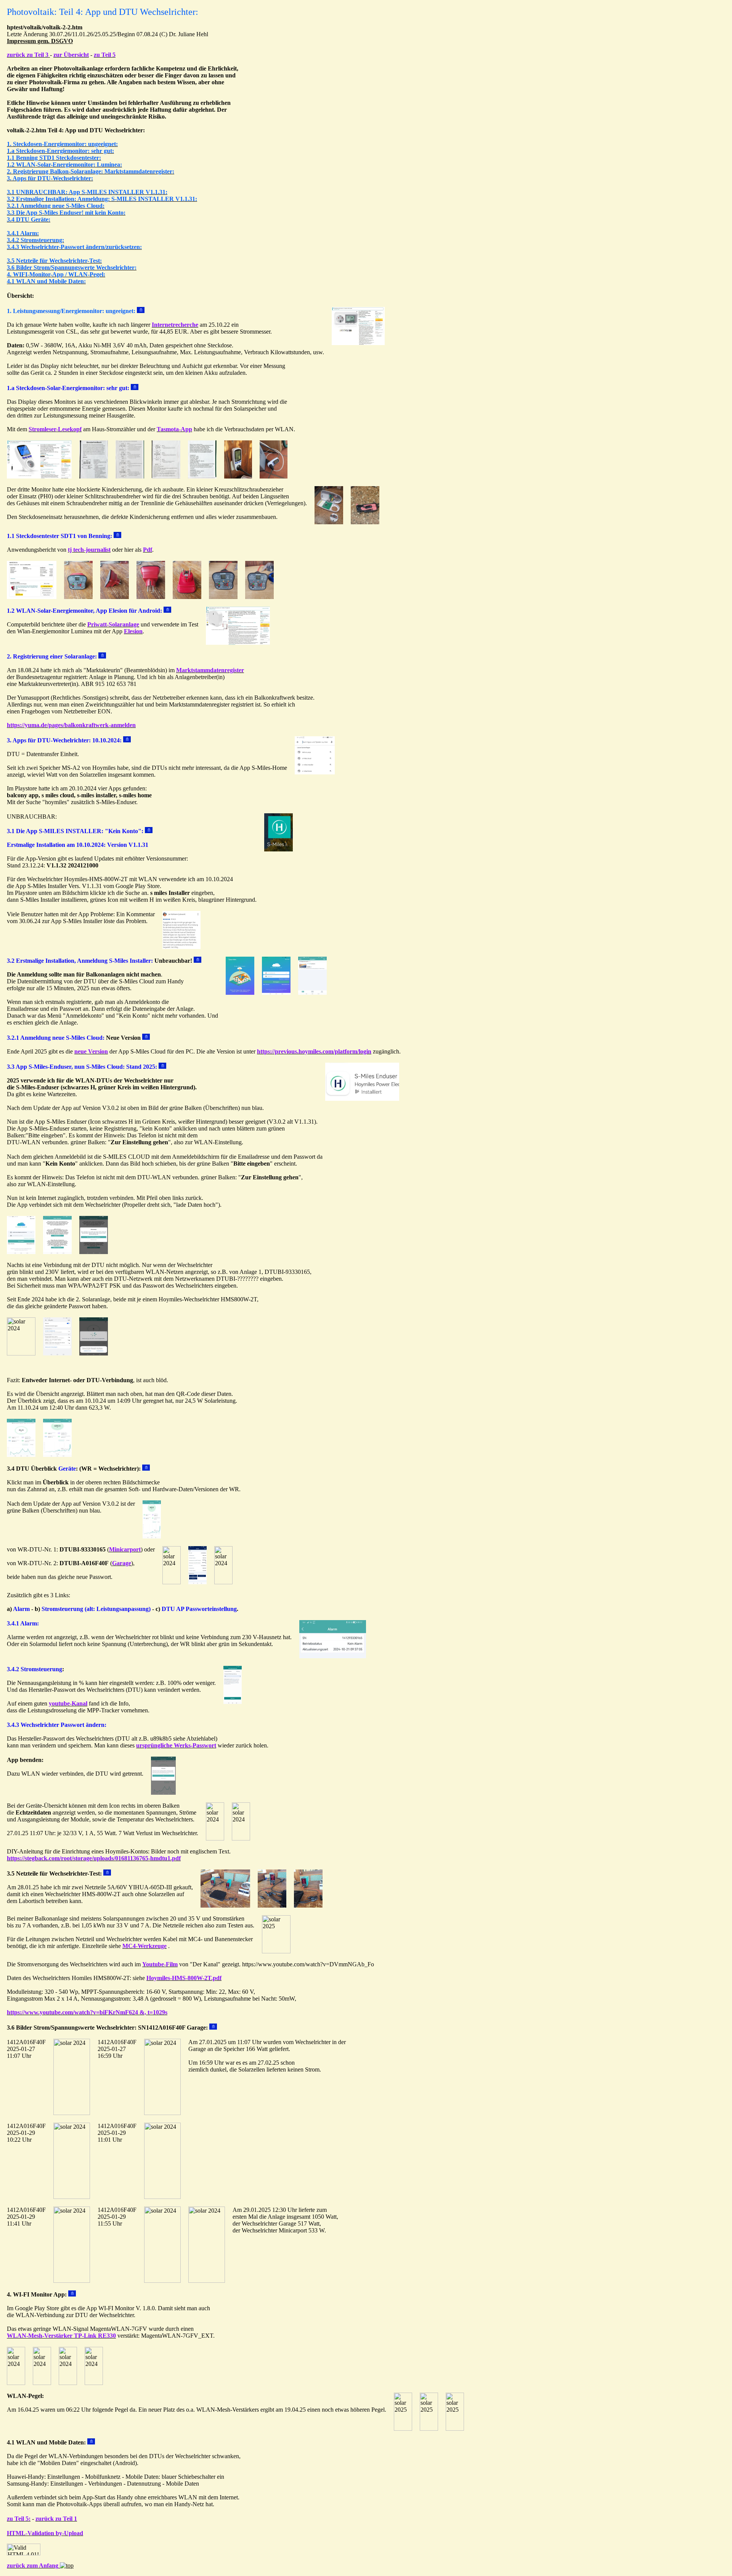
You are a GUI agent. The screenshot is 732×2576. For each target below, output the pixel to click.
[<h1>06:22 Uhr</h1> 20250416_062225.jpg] (403, 2429)
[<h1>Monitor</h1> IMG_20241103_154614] (274, 476)
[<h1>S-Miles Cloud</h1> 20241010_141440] (276, 993)
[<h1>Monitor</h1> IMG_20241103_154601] (238, 476)
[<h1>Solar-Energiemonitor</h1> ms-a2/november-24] (329, 522)
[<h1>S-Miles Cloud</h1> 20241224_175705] (21, 1252)
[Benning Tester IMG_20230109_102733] (78, 597)
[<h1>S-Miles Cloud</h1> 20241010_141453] (94, 1252)
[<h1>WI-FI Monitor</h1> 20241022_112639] (16, 2383)
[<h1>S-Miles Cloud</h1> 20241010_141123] (21, 1455)
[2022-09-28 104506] (358, 343)
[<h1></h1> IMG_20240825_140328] (166, 476)
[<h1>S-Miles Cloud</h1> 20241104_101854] (362, 1099)
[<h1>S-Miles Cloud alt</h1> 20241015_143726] (172, 1582)
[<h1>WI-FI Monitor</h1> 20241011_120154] (42, 2383)
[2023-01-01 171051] (32, 597)
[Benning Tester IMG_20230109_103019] (259, 597)
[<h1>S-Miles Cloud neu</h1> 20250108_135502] (197, 1582)
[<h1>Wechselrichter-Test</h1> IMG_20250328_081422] (225, 1906)
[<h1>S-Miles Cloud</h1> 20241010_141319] (21, 1353)
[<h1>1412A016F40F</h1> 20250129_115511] (162, 2281)
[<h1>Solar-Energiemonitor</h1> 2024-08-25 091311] (39, 476)
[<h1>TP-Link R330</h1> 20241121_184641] (94, 2383)
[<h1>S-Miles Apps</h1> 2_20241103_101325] (181, 947)
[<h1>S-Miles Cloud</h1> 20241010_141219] (279, 849)
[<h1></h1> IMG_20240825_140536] (202, 476)
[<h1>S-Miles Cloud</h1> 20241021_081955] (233, 1702)
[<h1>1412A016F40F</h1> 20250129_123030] (207, 2281)
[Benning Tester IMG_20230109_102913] (223, 597)
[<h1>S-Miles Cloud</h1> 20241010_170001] (57, 1252)
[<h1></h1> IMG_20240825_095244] (130, 476)
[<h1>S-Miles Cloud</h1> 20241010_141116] (163, 1793)
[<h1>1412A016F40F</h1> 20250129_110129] (72, 2113)
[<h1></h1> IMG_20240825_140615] (94, 476)
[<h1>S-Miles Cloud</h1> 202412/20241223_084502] (312, 993)
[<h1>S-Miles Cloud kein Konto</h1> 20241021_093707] (333, 1656)
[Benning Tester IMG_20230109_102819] (187, 597)
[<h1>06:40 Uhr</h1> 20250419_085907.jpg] (455, 2429)
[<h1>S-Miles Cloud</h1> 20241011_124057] (57, 1455)
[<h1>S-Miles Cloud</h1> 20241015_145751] (215, 1838)
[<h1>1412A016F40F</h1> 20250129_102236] (72, 2197)
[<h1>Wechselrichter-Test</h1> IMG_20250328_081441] (272, 1906)
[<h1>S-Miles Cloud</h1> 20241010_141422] (240, 993)
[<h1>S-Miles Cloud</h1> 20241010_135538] (94, 1353)
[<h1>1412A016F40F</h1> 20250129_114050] (72, 2281)
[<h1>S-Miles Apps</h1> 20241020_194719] (315, 772)
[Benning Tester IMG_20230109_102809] (151, 597)
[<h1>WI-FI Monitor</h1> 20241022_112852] (68, 2383)
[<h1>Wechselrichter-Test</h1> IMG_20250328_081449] (308, 1906)
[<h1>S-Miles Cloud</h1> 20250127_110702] (241, 1838)
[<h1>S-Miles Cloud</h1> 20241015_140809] (57, 1353)
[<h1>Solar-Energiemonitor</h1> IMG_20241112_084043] (365, 522)
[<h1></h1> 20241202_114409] (223, 1582)
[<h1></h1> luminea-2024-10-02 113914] (238, 643)
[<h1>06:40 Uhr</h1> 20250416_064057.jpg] (429, 2429)
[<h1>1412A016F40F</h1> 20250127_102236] (162, 2113)
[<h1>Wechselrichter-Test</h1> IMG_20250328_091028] (276, 1951)
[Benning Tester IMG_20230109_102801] (115, 597)
